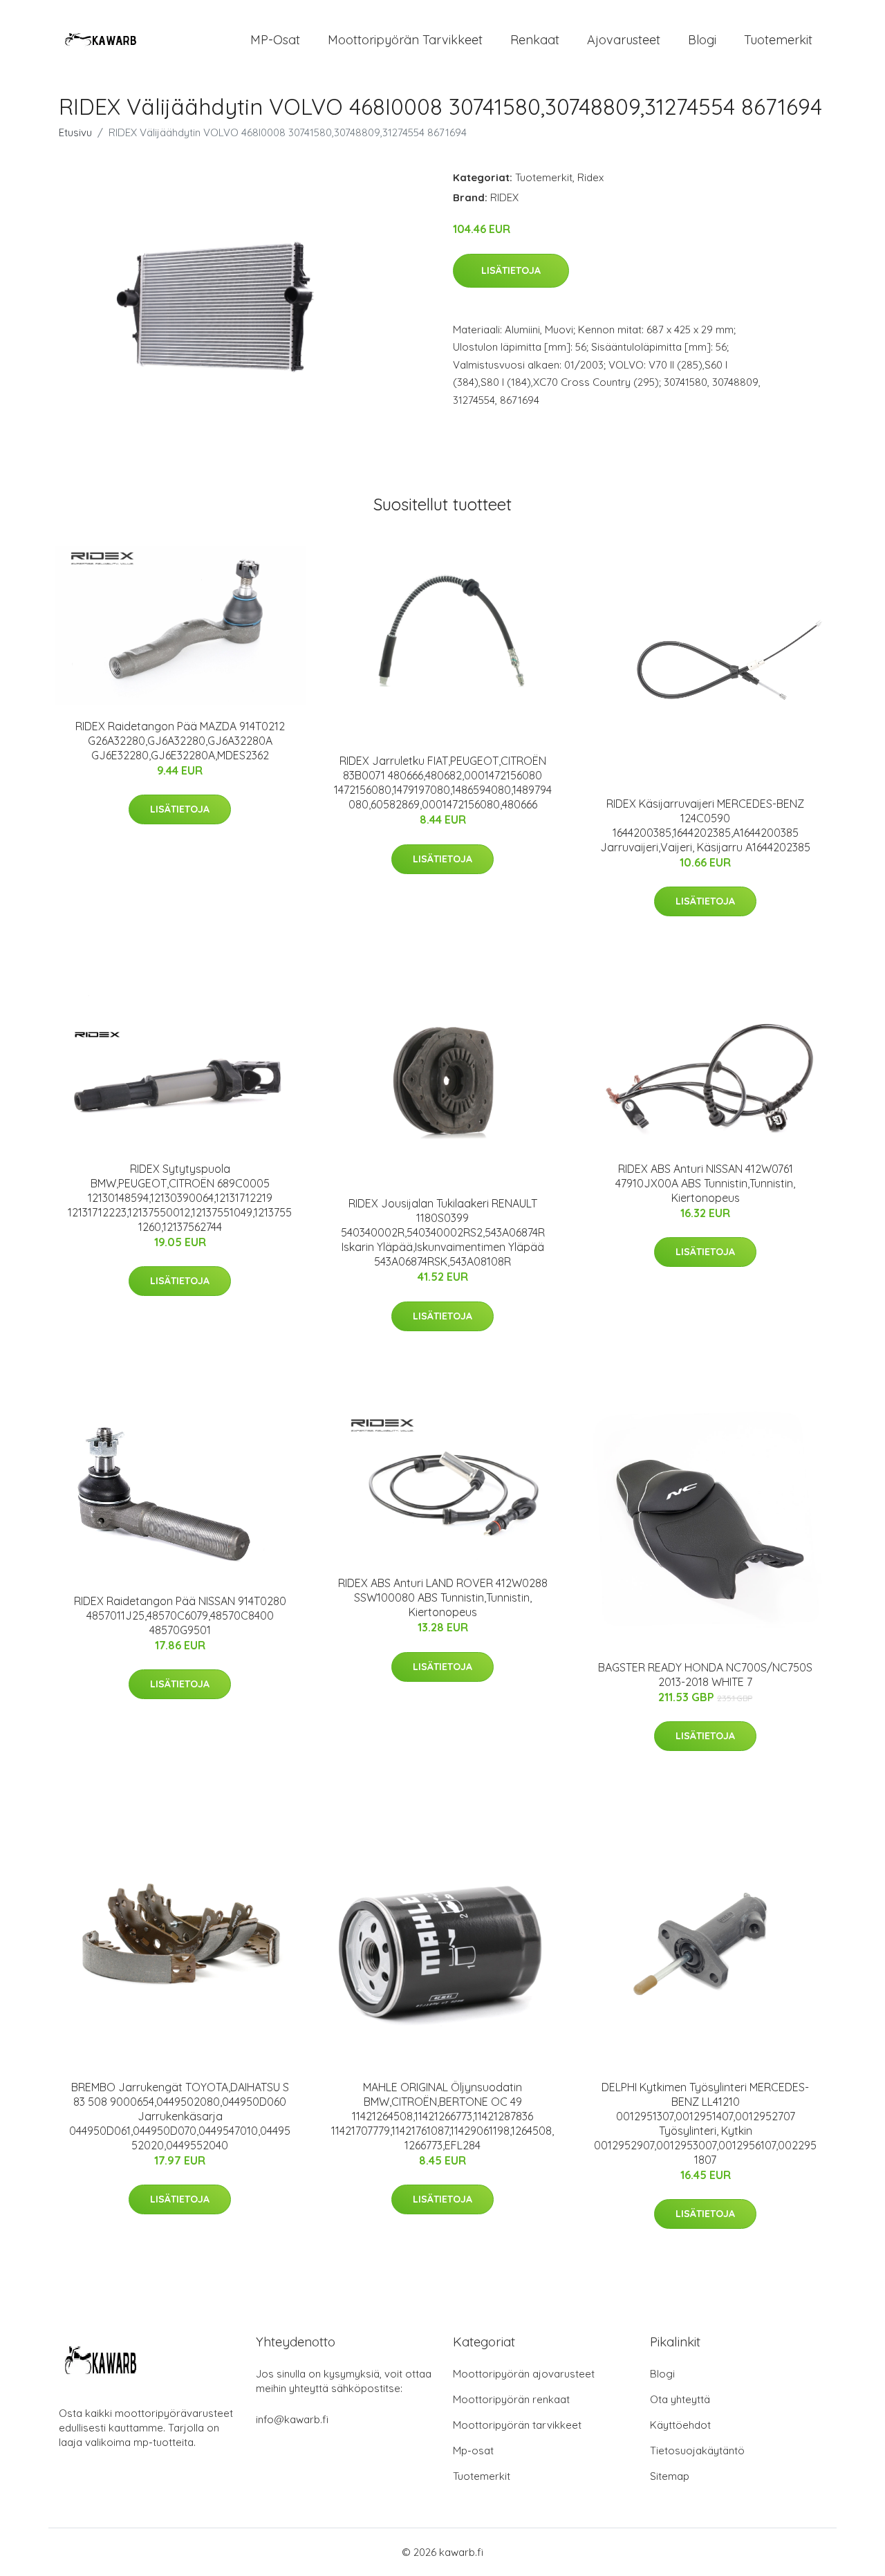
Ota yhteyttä (680, 2399)
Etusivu (75, 132)
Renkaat (535, 40)
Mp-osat (473, 2450)
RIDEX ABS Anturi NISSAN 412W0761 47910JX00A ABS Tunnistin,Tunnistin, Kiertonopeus (705, 1183)
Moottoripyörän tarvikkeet (405, 40)
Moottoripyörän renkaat (511, 2399)
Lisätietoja (511, 270)
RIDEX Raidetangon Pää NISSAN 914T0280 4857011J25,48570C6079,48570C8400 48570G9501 (180, 1615)
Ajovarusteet (624, 40)
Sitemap (670, 2476)
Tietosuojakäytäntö (697, 2450)
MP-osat (275, 40)
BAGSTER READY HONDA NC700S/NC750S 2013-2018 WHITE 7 (705, 1675)
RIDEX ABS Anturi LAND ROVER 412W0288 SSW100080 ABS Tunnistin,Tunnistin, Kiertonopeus (443, 1597)
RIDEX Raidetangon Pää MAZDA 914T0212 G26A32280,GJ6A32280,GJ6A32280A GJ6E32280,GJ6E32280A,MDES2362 (180, 741)
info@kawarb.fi (292, 2419)
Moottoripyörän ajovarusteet (524, 2374)
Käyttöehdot (680, 2425)
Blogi (702, 40)
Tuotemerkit (778, 40)
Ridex (590, 177)
